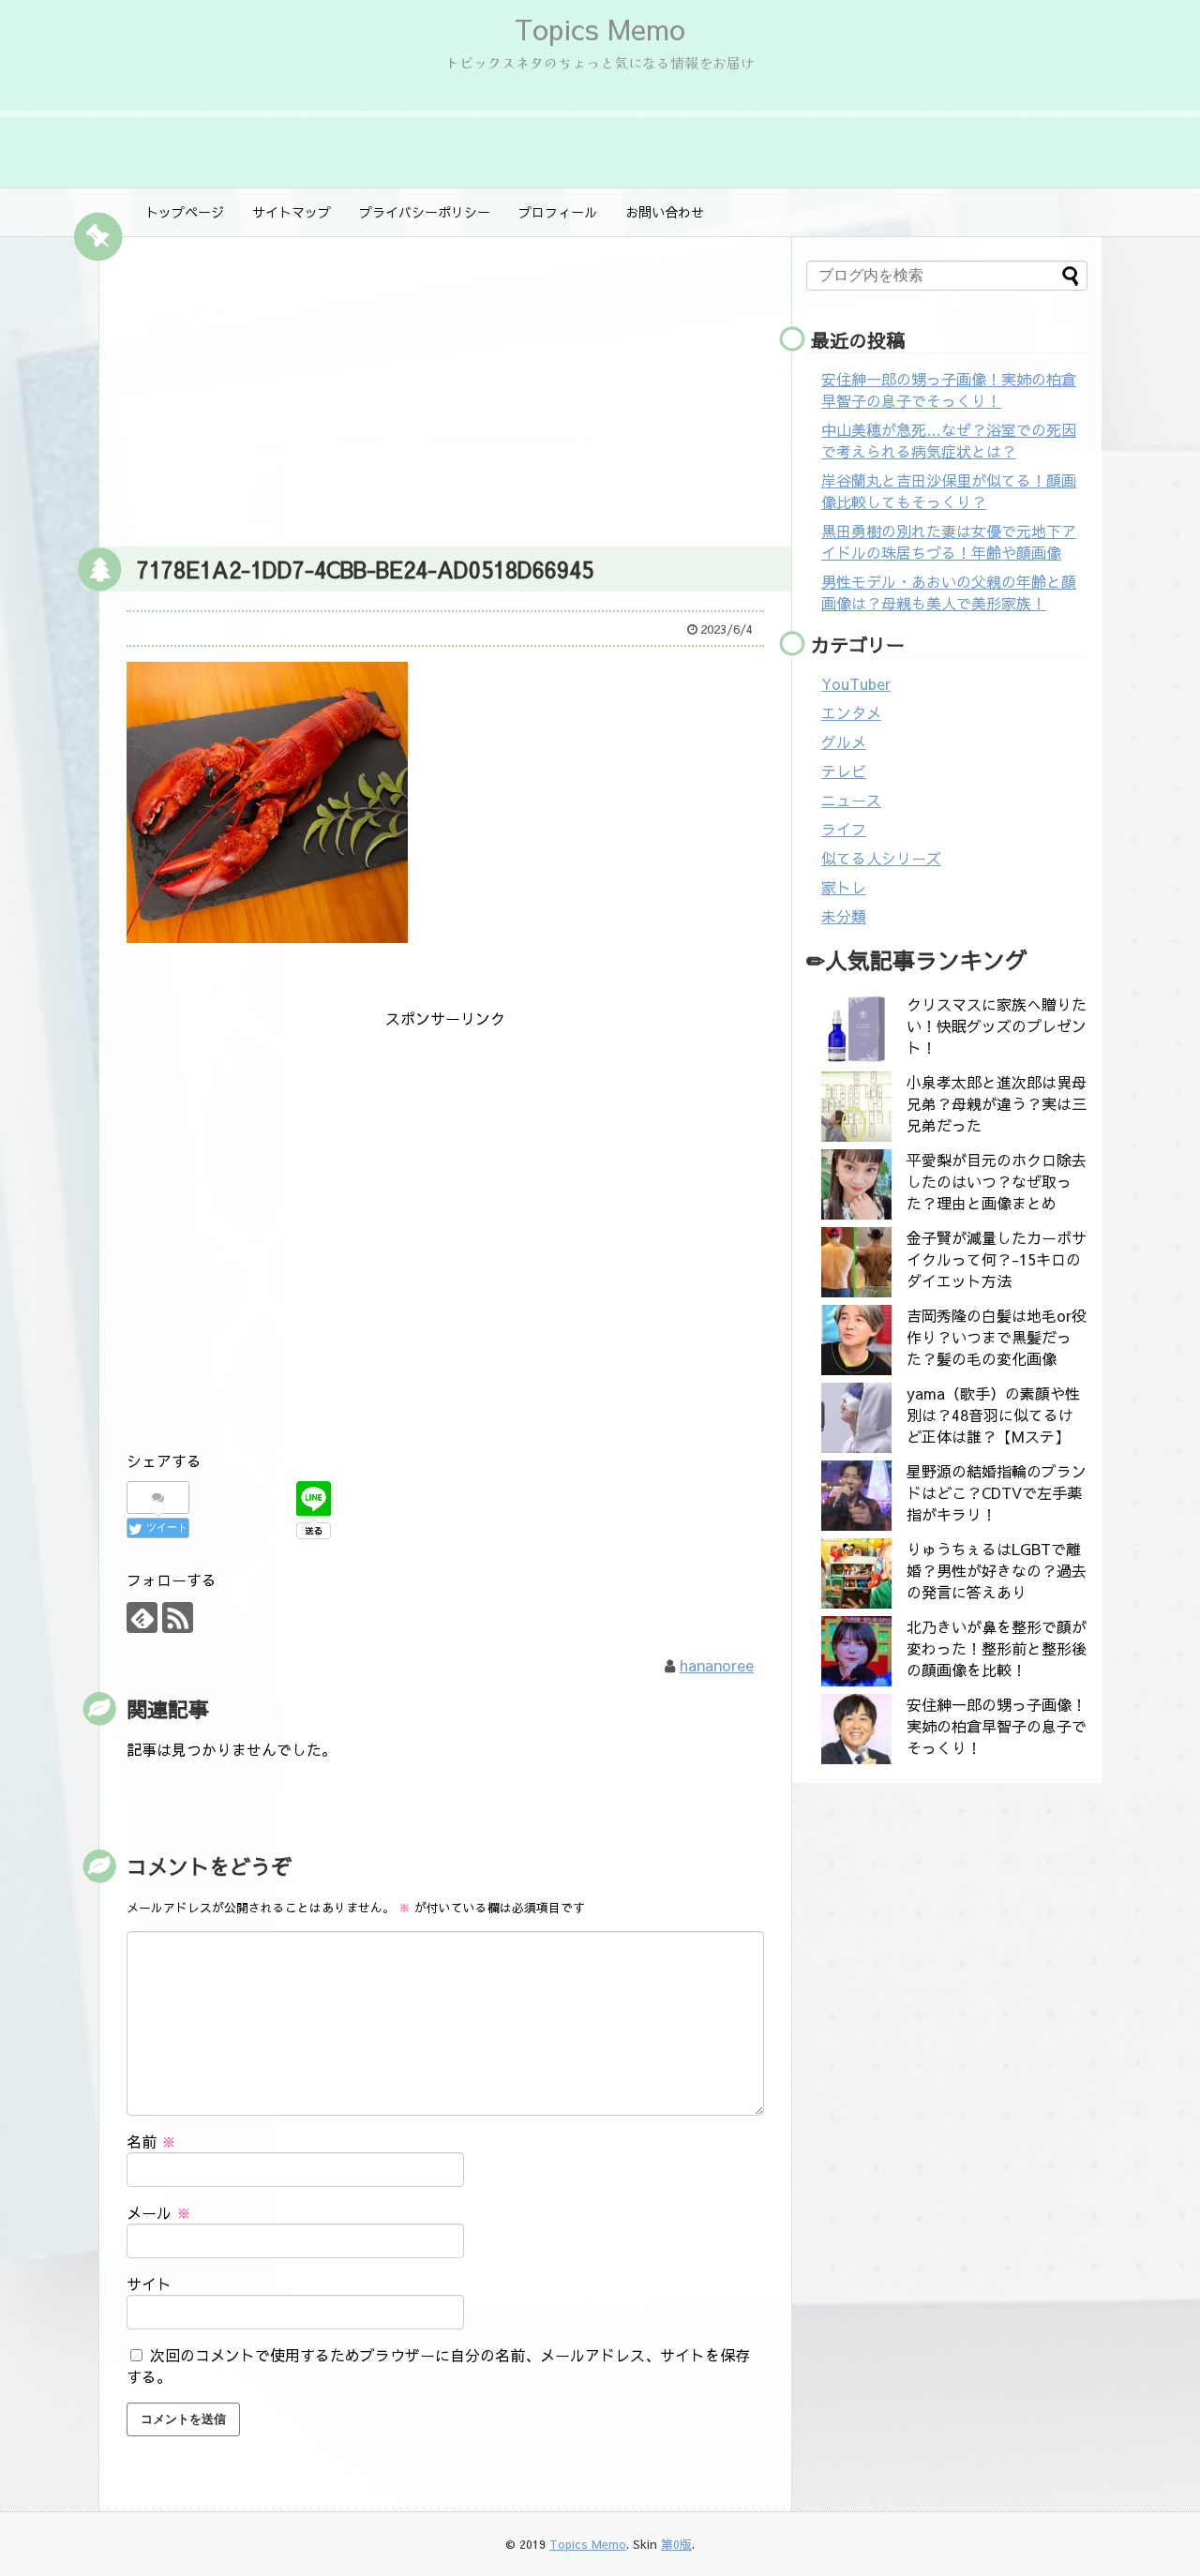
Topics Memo (600, 29)
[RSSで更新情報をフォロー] (178, 1617)
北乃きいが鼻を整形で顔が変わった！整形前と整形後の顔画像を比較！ (997, 1648)
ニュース (851, 800)
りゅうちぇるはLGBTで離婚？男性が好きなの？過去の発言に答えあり (997, 1570)
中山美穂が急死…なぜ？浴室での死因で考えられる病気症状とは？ (949, 440)
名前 (151, 2141)
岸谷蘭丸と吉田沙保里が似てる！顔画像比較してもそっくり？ (949, 491)
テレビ (844, 771)
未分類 (844, 916)
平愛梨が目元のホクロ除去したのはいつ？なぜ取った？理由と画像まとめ (997, 1181)
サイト (149, 2284)
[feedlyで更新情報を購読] (142, 1617)
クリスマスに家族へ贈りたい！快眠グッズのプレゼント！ (997, 1026)
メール (159, 2212)
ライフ (844, 829)
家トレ (844, 887)
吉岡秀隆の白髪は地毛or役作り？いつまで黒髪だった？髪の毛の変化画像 (997, 1337)
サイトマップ (292, 212)
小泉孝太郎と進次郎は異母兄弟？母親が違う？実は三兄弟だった (997, 1103)
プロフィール (558, 212)
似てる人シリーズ (881, 858)
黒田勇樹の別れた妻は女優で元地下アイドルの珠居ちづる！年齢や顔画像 (949, 541)
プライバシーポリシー (425, 212)
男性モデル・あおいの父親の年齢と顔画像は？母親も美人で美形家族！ (949, 592)
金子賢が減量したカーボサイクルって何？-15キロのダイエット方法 (997, 1259)
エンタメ (851, 712)
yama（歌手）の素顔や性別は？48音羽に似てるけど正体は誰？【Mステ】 (993, 1415)
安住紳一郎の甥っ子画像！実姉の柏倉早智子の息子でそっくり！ (949, 389)
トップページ (185, 212)
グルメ (844, 741)
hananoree (717, 1665)
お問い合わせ (665, 212)
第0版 (676, 2544)
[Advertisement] (445, 387)
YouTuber (856, 683)
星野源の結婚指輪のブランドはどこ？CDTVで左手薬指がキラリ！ (997, 1492)
